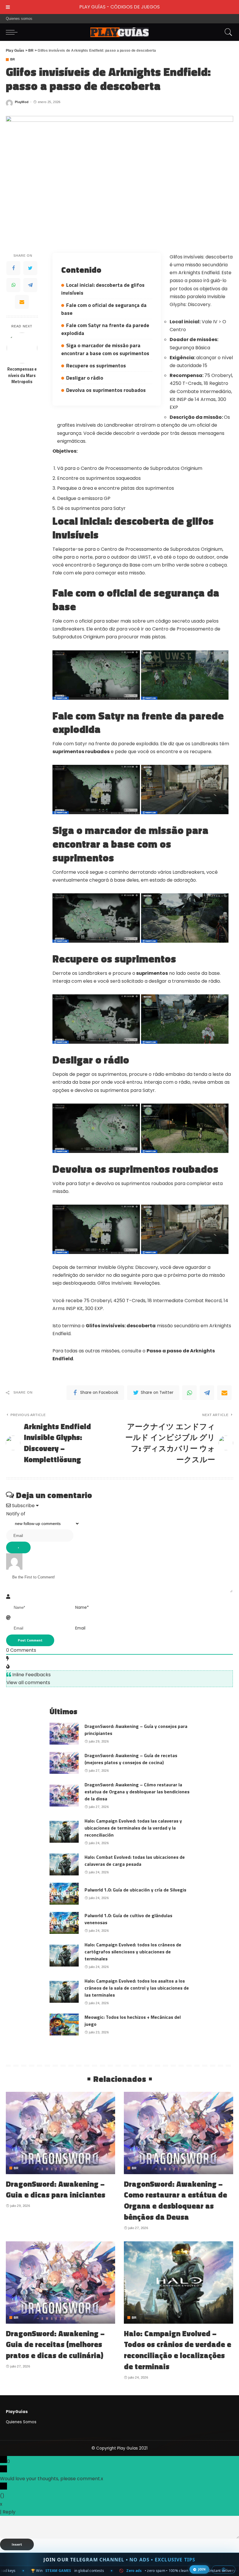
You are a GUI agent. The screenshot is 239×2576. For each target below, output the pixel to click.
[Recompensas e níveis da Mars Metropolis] (22, 348)
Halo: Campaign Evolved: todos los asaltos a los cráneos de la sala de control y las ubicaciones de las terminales (137, 1988)
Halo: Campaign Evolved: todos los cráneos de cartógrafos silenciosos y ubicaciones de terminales (133, 1952)
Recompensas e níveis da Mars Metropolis (22, 376)
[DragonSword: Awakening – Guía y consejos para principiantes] (64, 1734)
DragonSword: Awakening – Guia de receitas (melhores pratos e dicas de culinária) (55, 2344)
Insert (17, 2544)
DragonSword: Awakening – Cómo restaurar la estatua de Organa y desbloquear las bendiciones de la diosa (137, 1792)
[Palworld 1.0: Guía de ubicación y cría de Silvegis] (64, 1894)
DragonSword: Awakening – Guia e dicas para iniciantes (56, 2189)
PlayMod (22, 102)
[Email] (22, 302)
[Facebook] (13, 268)
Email (80, 1628)
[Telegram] (30, 285)
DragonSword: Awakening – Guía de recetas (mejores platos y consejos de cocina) (131, 1759)
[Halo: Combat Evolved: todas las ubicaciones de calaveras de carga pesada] (64, 1864)
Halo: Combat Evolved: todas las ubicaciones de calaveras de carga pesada (135, 1861)
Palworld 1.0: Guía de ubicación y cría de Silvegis (135, 1890)
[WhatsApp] (13, 285)
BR (13, 59)
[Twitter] (30, 268)
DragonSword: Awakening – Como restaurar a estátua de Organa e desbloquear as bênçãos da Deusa (175, 2200)
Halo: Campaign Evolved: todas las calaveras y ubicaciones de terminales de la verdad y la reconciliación (133, 1828)
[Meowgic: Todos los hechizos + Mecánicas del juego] (64, 2025)
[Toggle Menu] (8, 7)
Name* (82, 1607)
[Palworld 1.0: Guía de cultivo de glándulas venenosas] (64, 1923)
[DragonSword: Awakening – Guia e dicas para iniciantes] (60, 2133)
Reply (9, 2512)
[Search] (227, 32)
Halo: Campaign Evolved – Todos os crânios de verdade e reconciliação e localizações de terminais (178, 2350)
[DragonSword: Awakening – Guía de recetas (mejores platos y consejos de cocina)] (64, 1763)
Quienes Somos (21, 2422)
